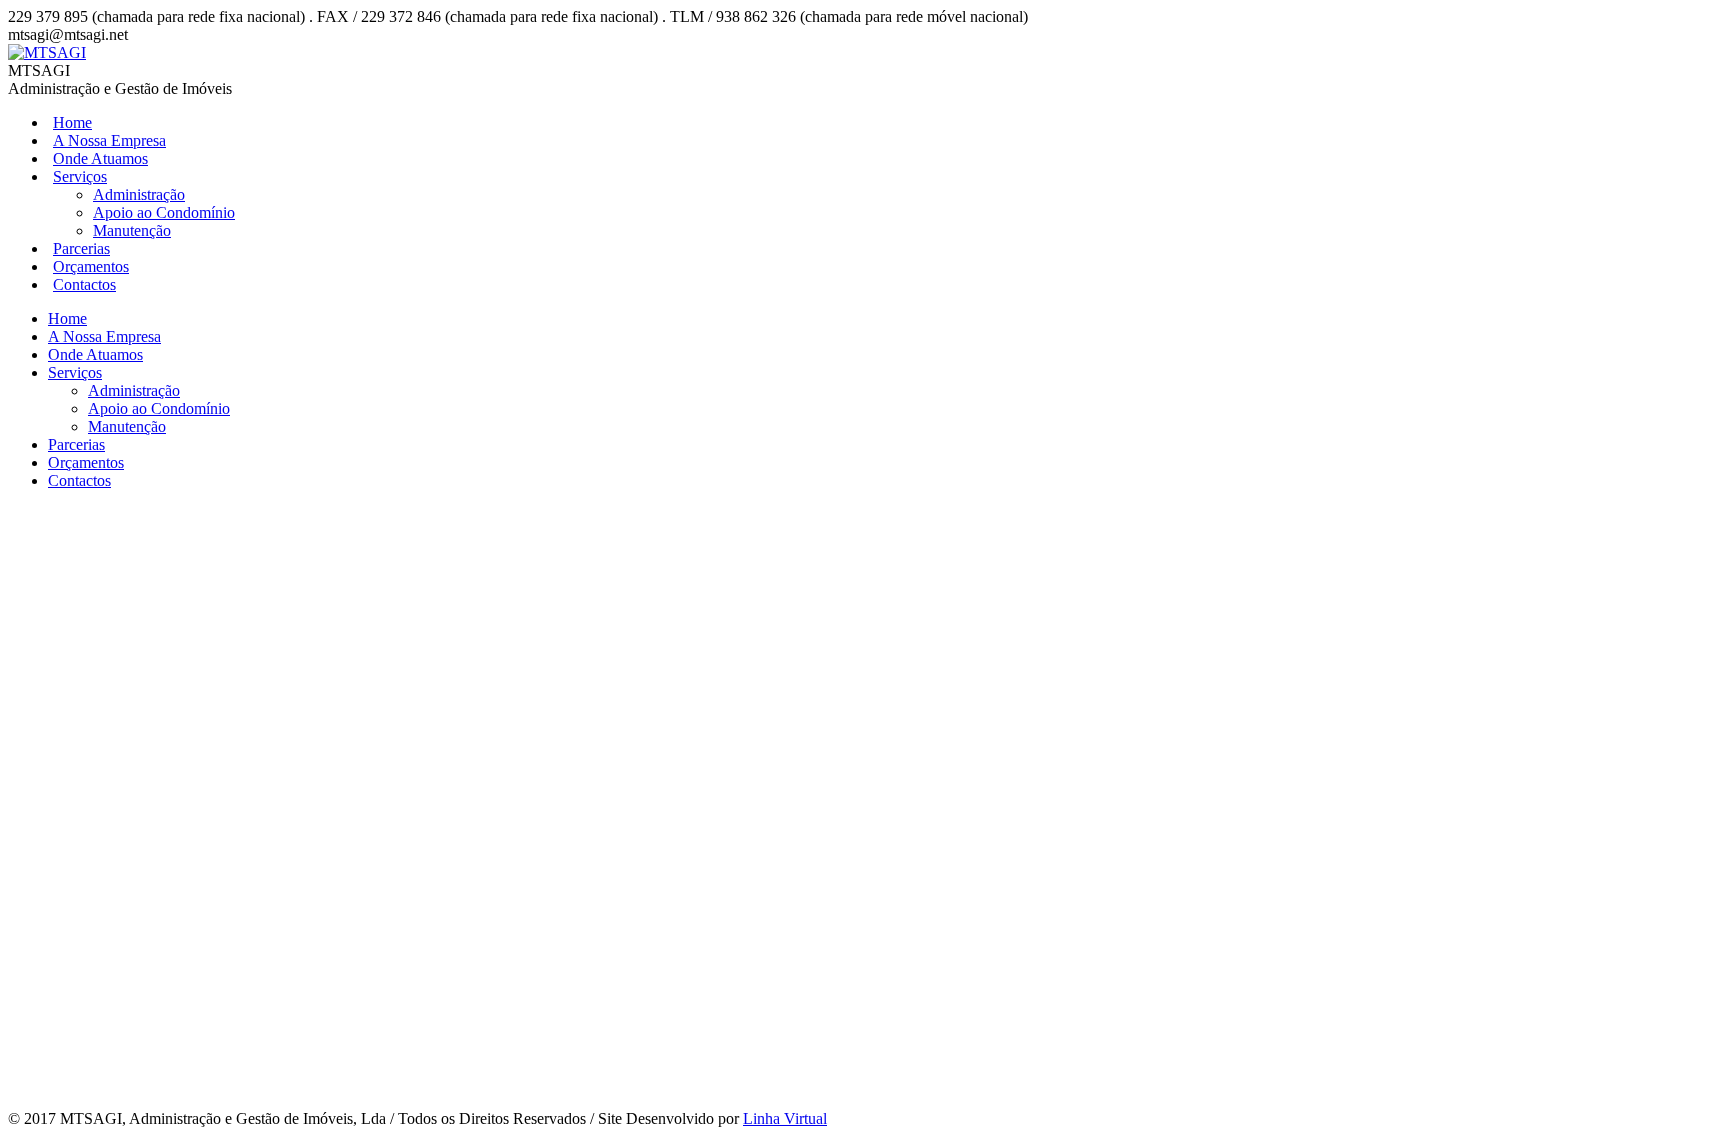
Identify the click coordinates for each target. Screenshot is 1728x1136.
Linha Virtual (785, 1118)
